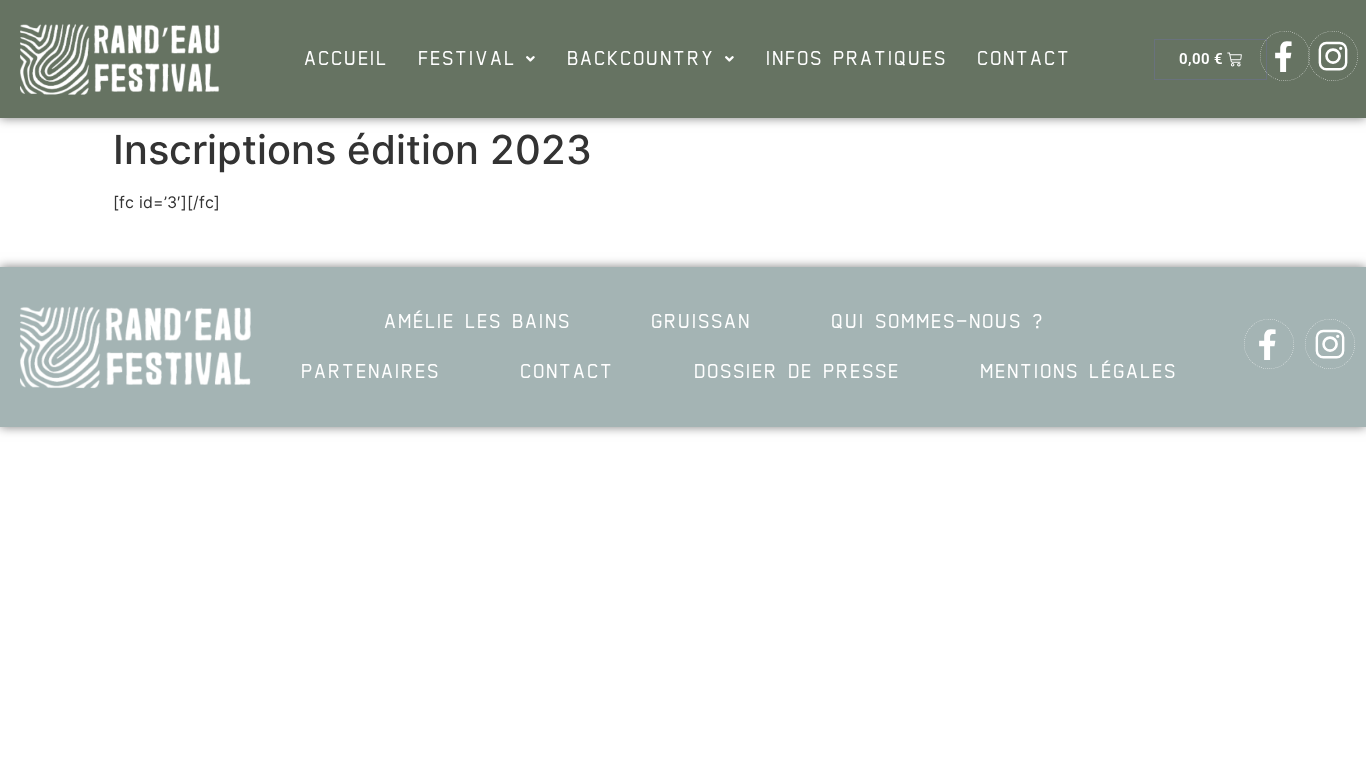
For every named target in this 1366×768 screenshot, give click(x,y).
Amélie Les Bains (477, 322)
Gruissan (701, 322)
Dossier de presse (797, 372)
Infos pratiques (856, 59)
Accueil (346, 59)
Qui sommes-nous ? (937, 322)
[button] (477, 59)
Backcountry (641, 59)
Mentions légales (1078, 372)
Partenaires (370, 372)
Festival (467, 59)
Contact (1024, 59)
